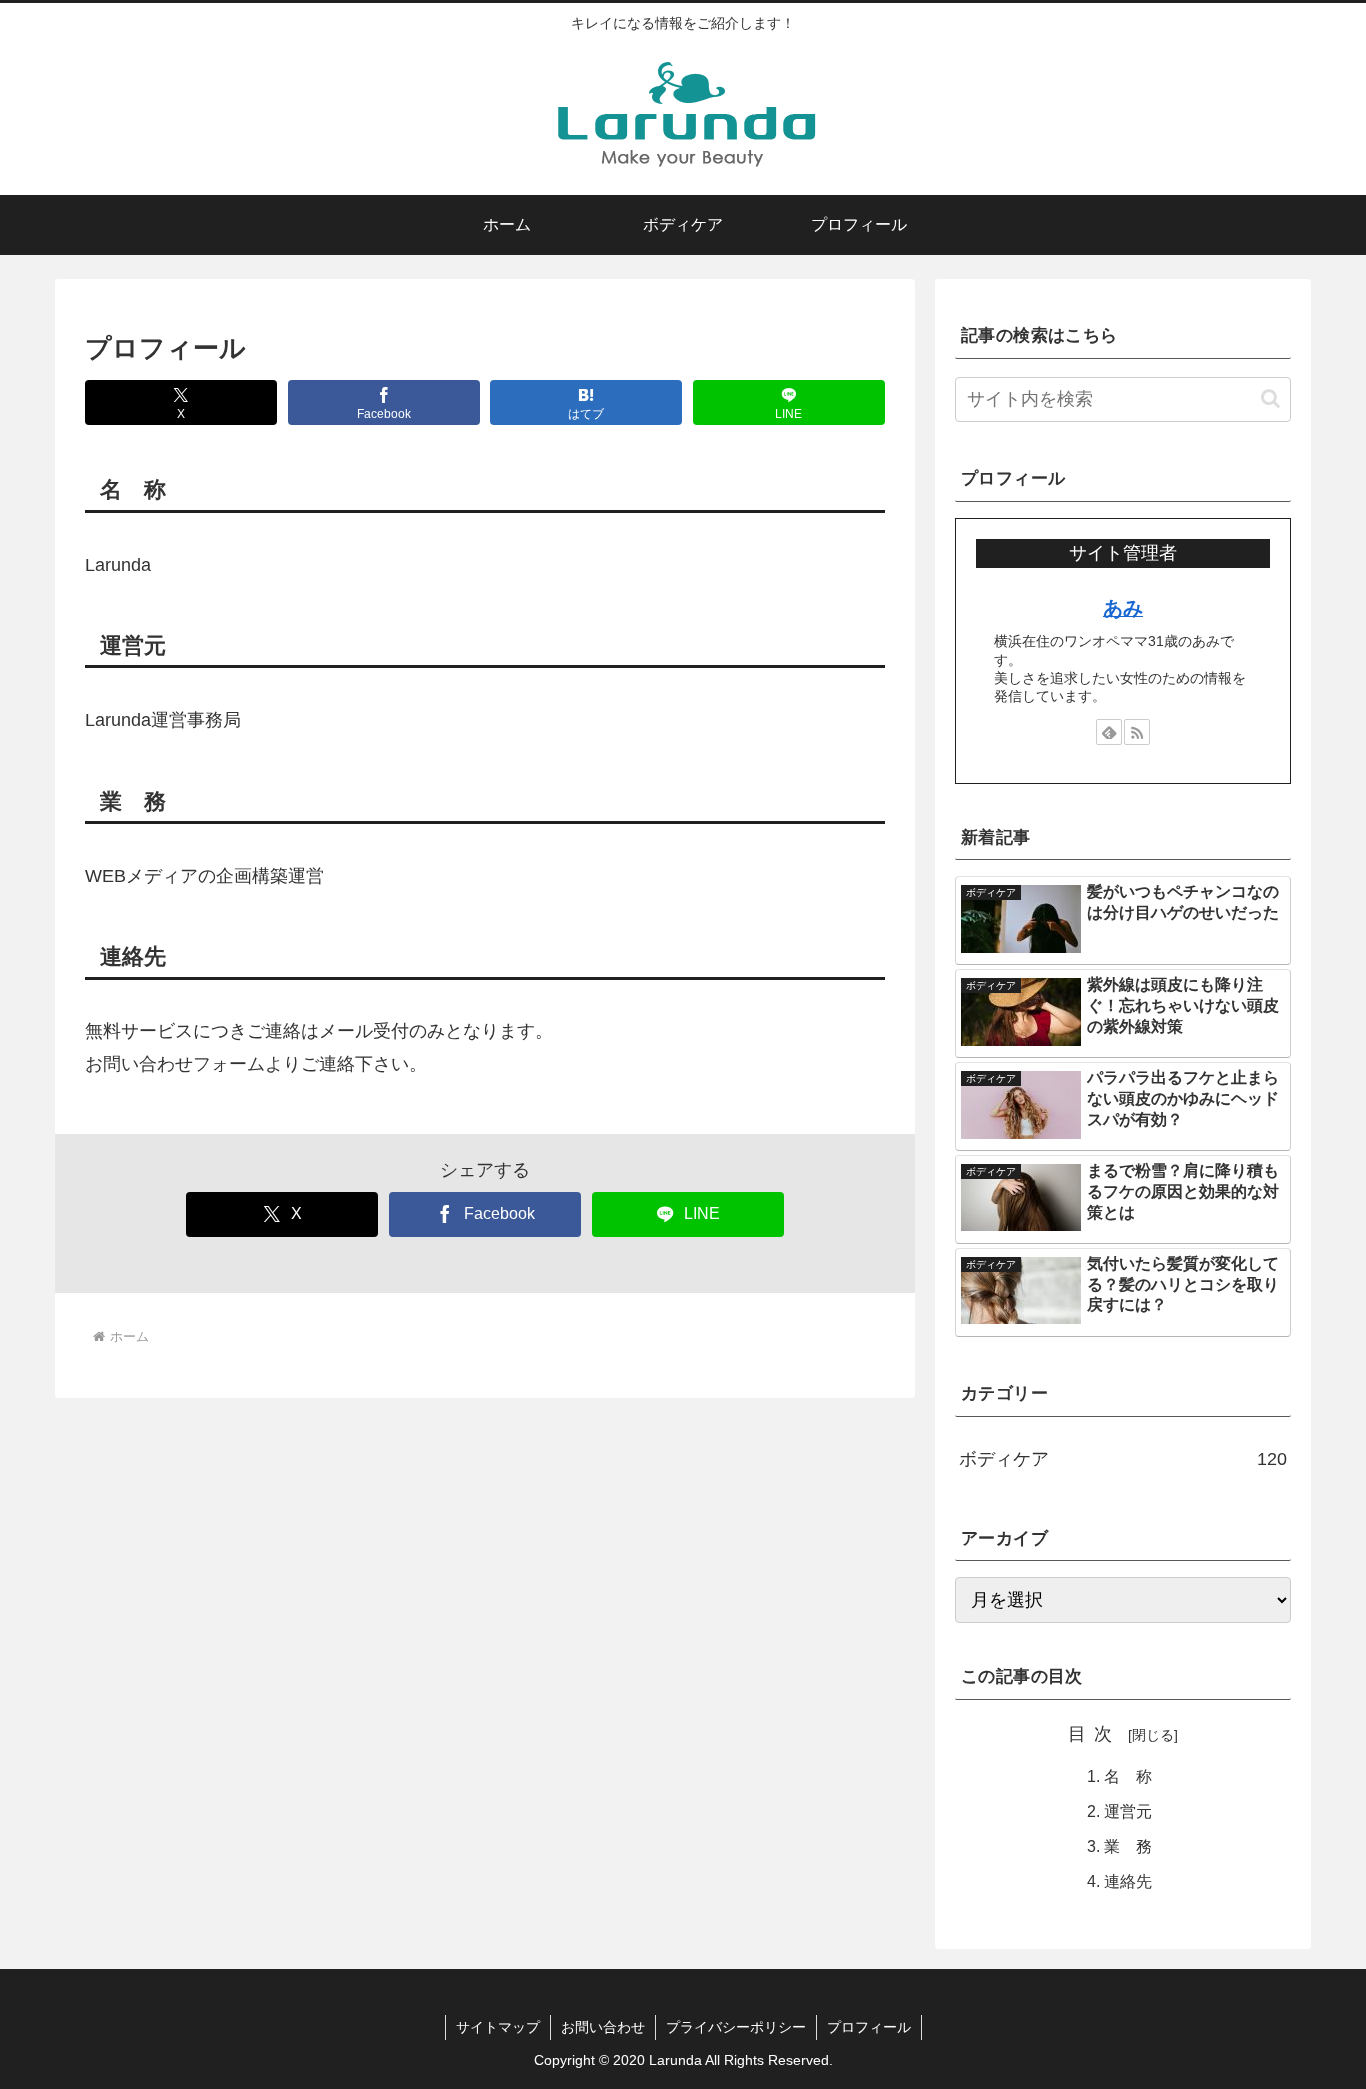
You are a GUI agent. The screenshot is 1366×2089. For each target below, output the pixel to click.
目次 (1095, 1734)
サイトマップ (498, 2027)
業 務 (1128, 1846)
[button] (1270, 398)
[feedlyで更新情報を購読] (1109, 732)
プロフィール (869, 2027)
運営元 (1128, 1811)
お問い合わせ (603, 2027)
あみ (1123, 608)
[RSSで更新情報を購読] (1137, 732)
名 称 (1128, 1776)
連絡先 (1128, 1881)
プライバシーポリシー (736, 2027)
